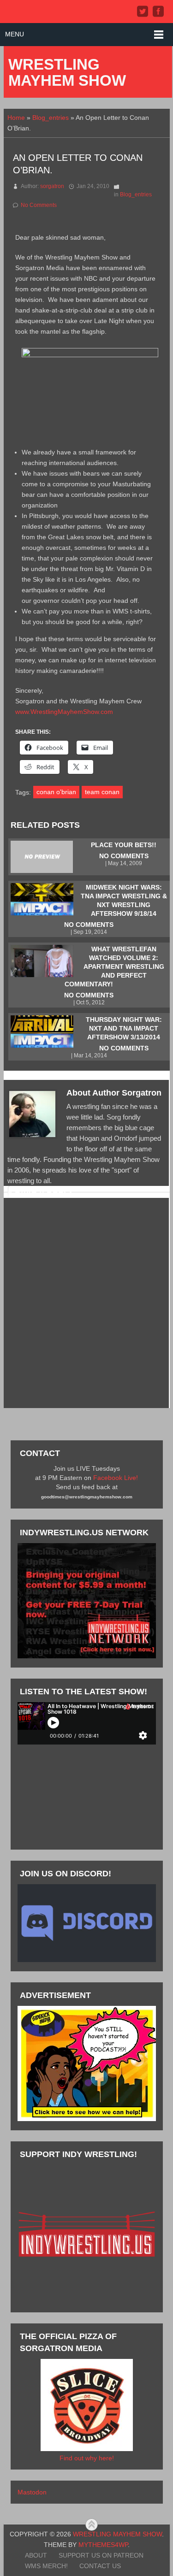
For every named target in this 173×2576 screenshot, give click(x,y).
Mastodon (32, 2492)
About (36, 2555)
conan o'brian (56, 792)
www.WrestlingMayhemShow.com (64, 712)
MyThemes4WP (103, 2545)
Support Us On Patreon (101, 2555)
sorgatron (52, 186)
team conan (102, 792)
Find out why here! (87, 2458)
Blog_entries (51, 118)
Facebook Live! (116, 1478)
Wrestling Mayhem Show (67, 72)
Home (16, 118)
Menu (15, 34)
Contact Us (100, 2566)
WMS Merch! (46, 2566)
